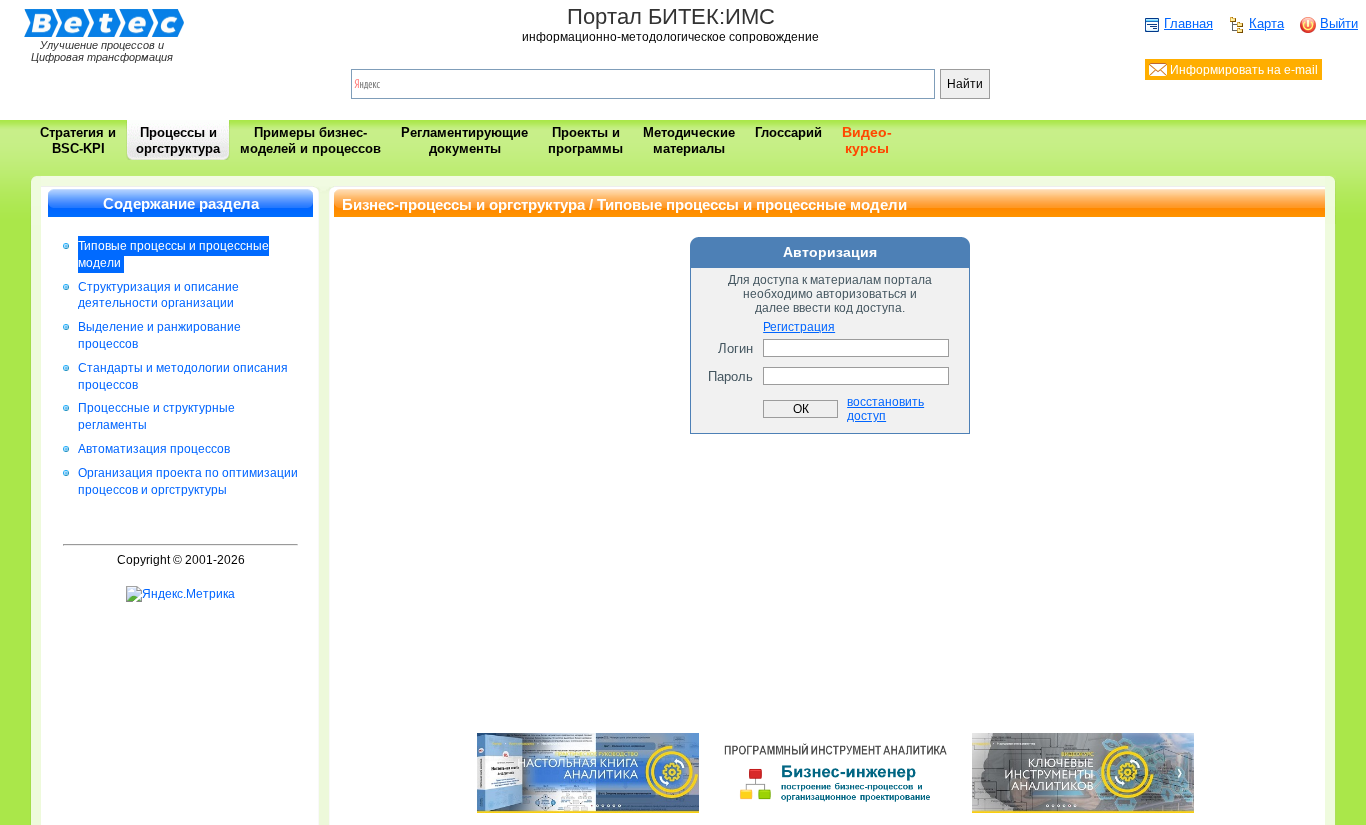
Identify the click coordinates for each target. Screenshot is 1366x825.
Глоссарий (788, 132)
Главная (1188, 23)
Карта (1266, 23)
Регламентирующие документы (464, 140)
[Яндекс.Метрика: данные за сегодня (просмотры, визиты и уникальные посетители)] (180, 594)
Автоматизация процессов (154, 449)
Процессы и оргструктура (178, 140)
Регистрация (799, 327)
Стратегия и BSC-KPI (78, 140)
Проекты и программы (585, 140)
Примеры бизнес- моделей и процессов (310, 140)
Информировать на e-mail (1242, 70)
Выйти (1339, 23)
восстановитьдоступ (885, 409)
